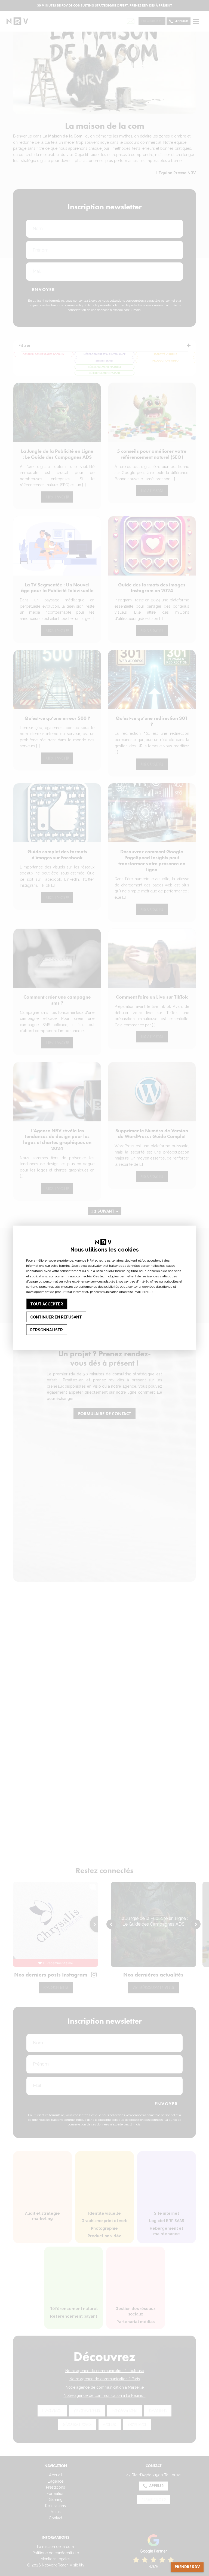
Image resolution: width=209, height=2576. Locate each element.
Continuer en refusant (56, 1317)
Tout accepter (47, 1304)
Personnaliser (47, 1330)
